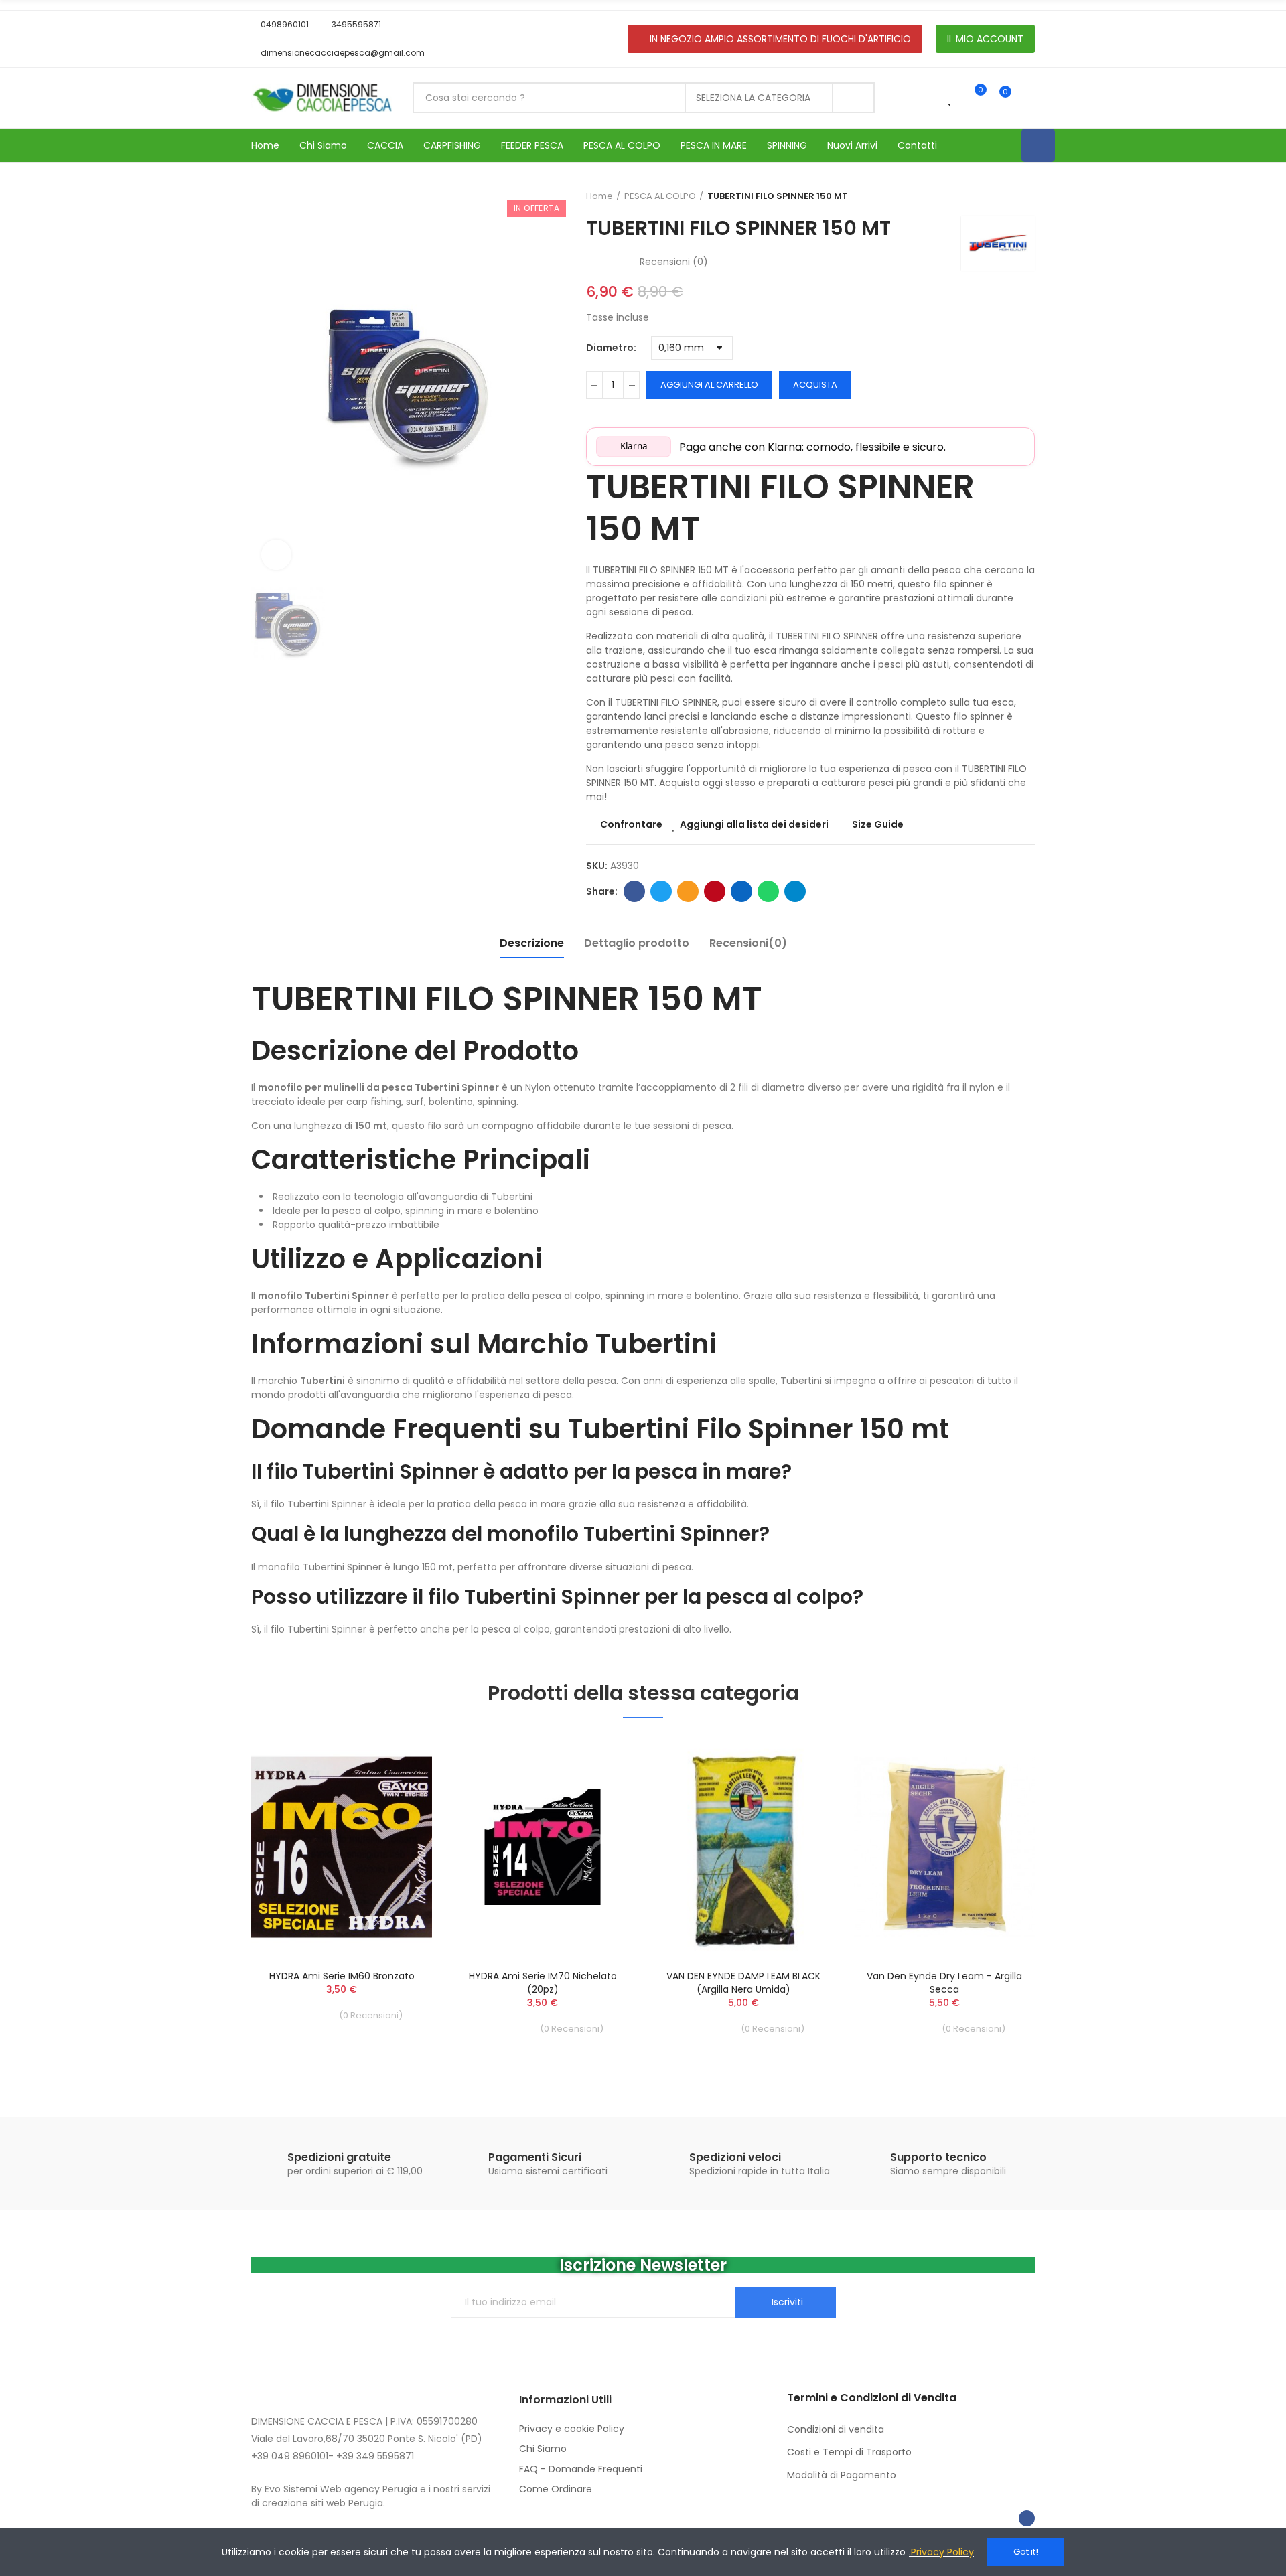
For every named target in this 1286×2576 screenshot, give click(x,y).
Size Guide (878, 824)
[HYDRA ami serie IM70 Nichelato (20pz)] (543, 1847)
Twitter (661, 891)
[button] (280, 25)
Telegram (795, 891)
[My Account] (1028, 98)
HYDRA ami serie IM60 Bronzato (342, 1976)
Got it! (1026, 2552)
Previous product (991, 196)
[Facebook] (1038, 145)
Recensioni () (674, 262)
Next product (1025, 196)
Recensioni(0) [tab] (748, 943)
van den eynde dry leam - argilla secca (944, 1983)
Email (688, 891)
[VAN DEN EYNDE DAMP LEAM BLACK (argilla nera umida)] (743, 1847)
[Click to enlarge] (276, 555)
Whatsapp (768, 891)
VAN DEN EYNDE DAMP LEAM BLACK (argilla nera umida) (743, 1983)
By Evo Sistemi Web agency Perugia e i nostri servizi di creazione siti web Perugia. (371, 2496)
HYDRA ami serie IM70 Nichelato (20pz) (543, 1983)
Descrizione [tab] (532, 943)
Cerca (853, 98)
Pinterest (715, 891)
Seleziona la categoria (753, 98)
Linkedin (741, 891)
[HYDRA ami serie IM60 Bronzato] (342, 1847)
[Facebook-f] (1027, 2518)
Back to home (1008, 196)
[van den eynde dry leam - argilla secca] (944, 1847)
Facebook (634, 891)
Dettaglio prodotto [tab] (637, 943)
